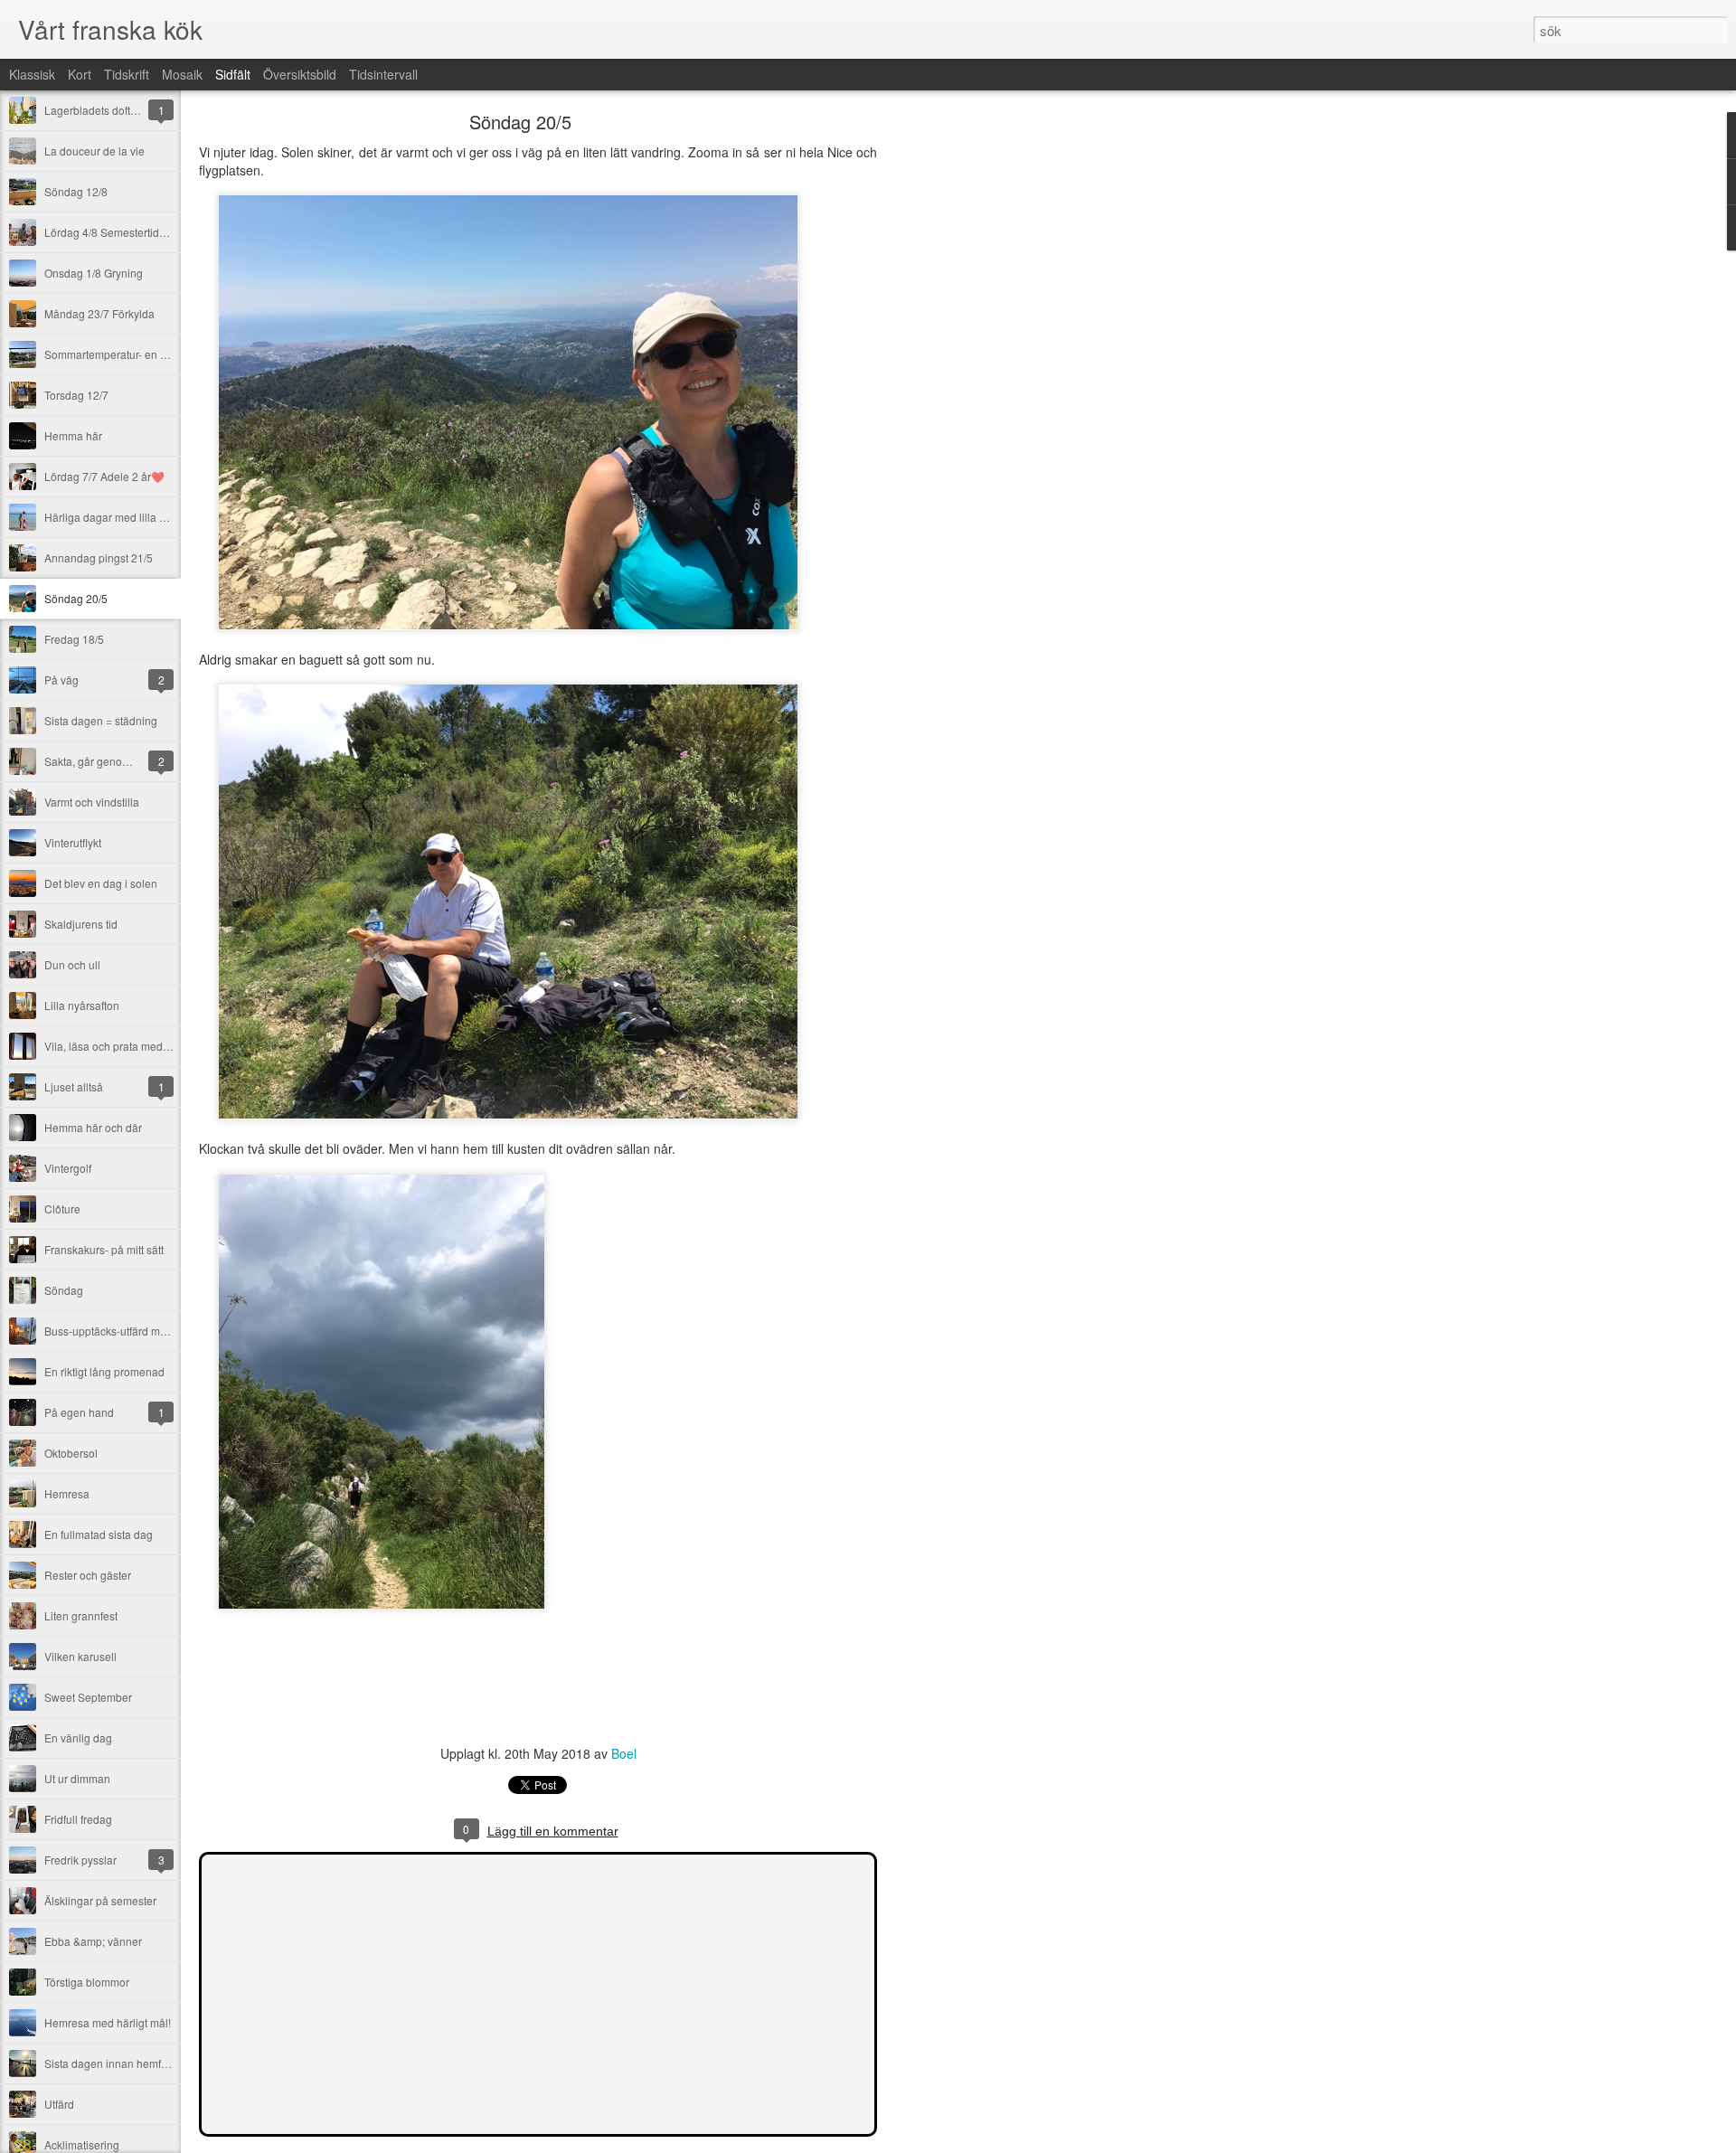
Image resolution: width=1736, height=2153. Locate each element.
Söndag (64, 1290)
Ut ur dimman (77, 1778)
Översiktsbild (300, 74)
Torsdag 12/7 (76, 395)
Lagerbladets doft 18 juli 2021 (118, 110)
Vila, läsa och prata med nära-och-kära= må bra (161, 1046)
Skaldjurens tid (81, 924)
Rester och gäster (88, 1575)
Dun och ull (72, 964)
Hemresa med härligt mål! (108, 2022)
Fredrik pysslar (80, 1860)
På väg (61, 680)
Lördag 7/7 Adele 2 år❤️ (104, 476)
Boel (624, 1753)
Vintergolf (68, 1168)
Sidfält (233, 74)
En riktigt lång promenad (104, 1371)
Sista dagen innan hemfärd (111, 2063)
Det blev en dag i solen (101, 883)
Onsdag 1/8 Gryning (94, 273)
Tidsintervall (383, 74)
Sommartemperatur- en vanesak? (126, 354)
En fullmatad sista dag (99, 1534)
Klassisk (32, 74)
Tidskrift (127, 74)
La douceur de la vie (94, 151)
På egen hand (79, 1412)
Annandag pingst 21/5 (99, 557)
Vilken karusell (80, 1656)
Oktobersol (71, 1453)
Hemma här (73, 435)
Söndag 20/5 (76, 598)
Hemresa (67, 1493)
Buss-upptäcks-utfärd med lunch (123, 1331)
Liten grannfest (81, 1615)
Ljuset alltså (74, 1086)
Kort (80, 74)
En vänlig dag (78, 1738)
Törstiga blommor (87, 1982)
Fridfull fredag (78, 1819)
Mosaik (182, 74)
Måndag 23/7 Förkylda (99, 313)
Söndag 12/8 (76, 191)
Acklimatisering (82, 2144)
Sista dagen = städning (101, 720)
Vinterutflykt (73, 842)
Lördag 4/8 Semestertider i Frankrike (134, 232)
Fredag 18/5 (74, 639)
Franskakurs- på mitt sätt (104, 1249)
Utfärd (59, 2104)
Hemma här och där (93, 1127)
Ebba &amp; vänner (93, 1941)
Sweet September (88, 1697)
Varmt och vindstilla (92, 802)
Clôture (62, 1209)
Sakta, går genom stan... (104, 761)
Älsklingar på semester (100, 1900)
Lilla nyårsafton (82, 1005)
